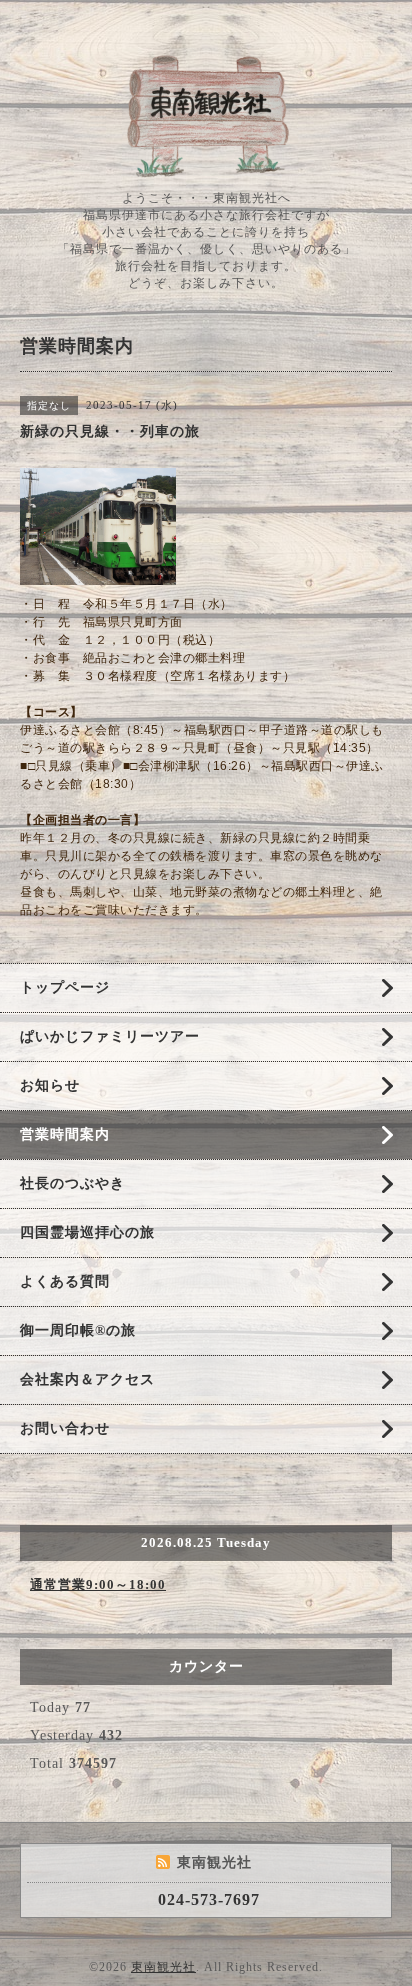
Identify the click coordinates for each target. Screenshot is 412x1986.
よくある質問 (65, 1281)
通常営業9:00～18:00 (98, 1584)
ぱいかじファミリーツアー (110, 1036)
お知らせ (50, 1085)
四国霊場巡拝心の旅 (87, 1232)
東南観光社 (163, 1967)
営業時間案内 (65, 1134)
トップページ (65, 987)
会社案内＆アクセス (87, 1379)
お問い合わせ (65, 1428)
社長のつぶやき (72, 1183)
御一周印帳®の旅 (78, 1330)
